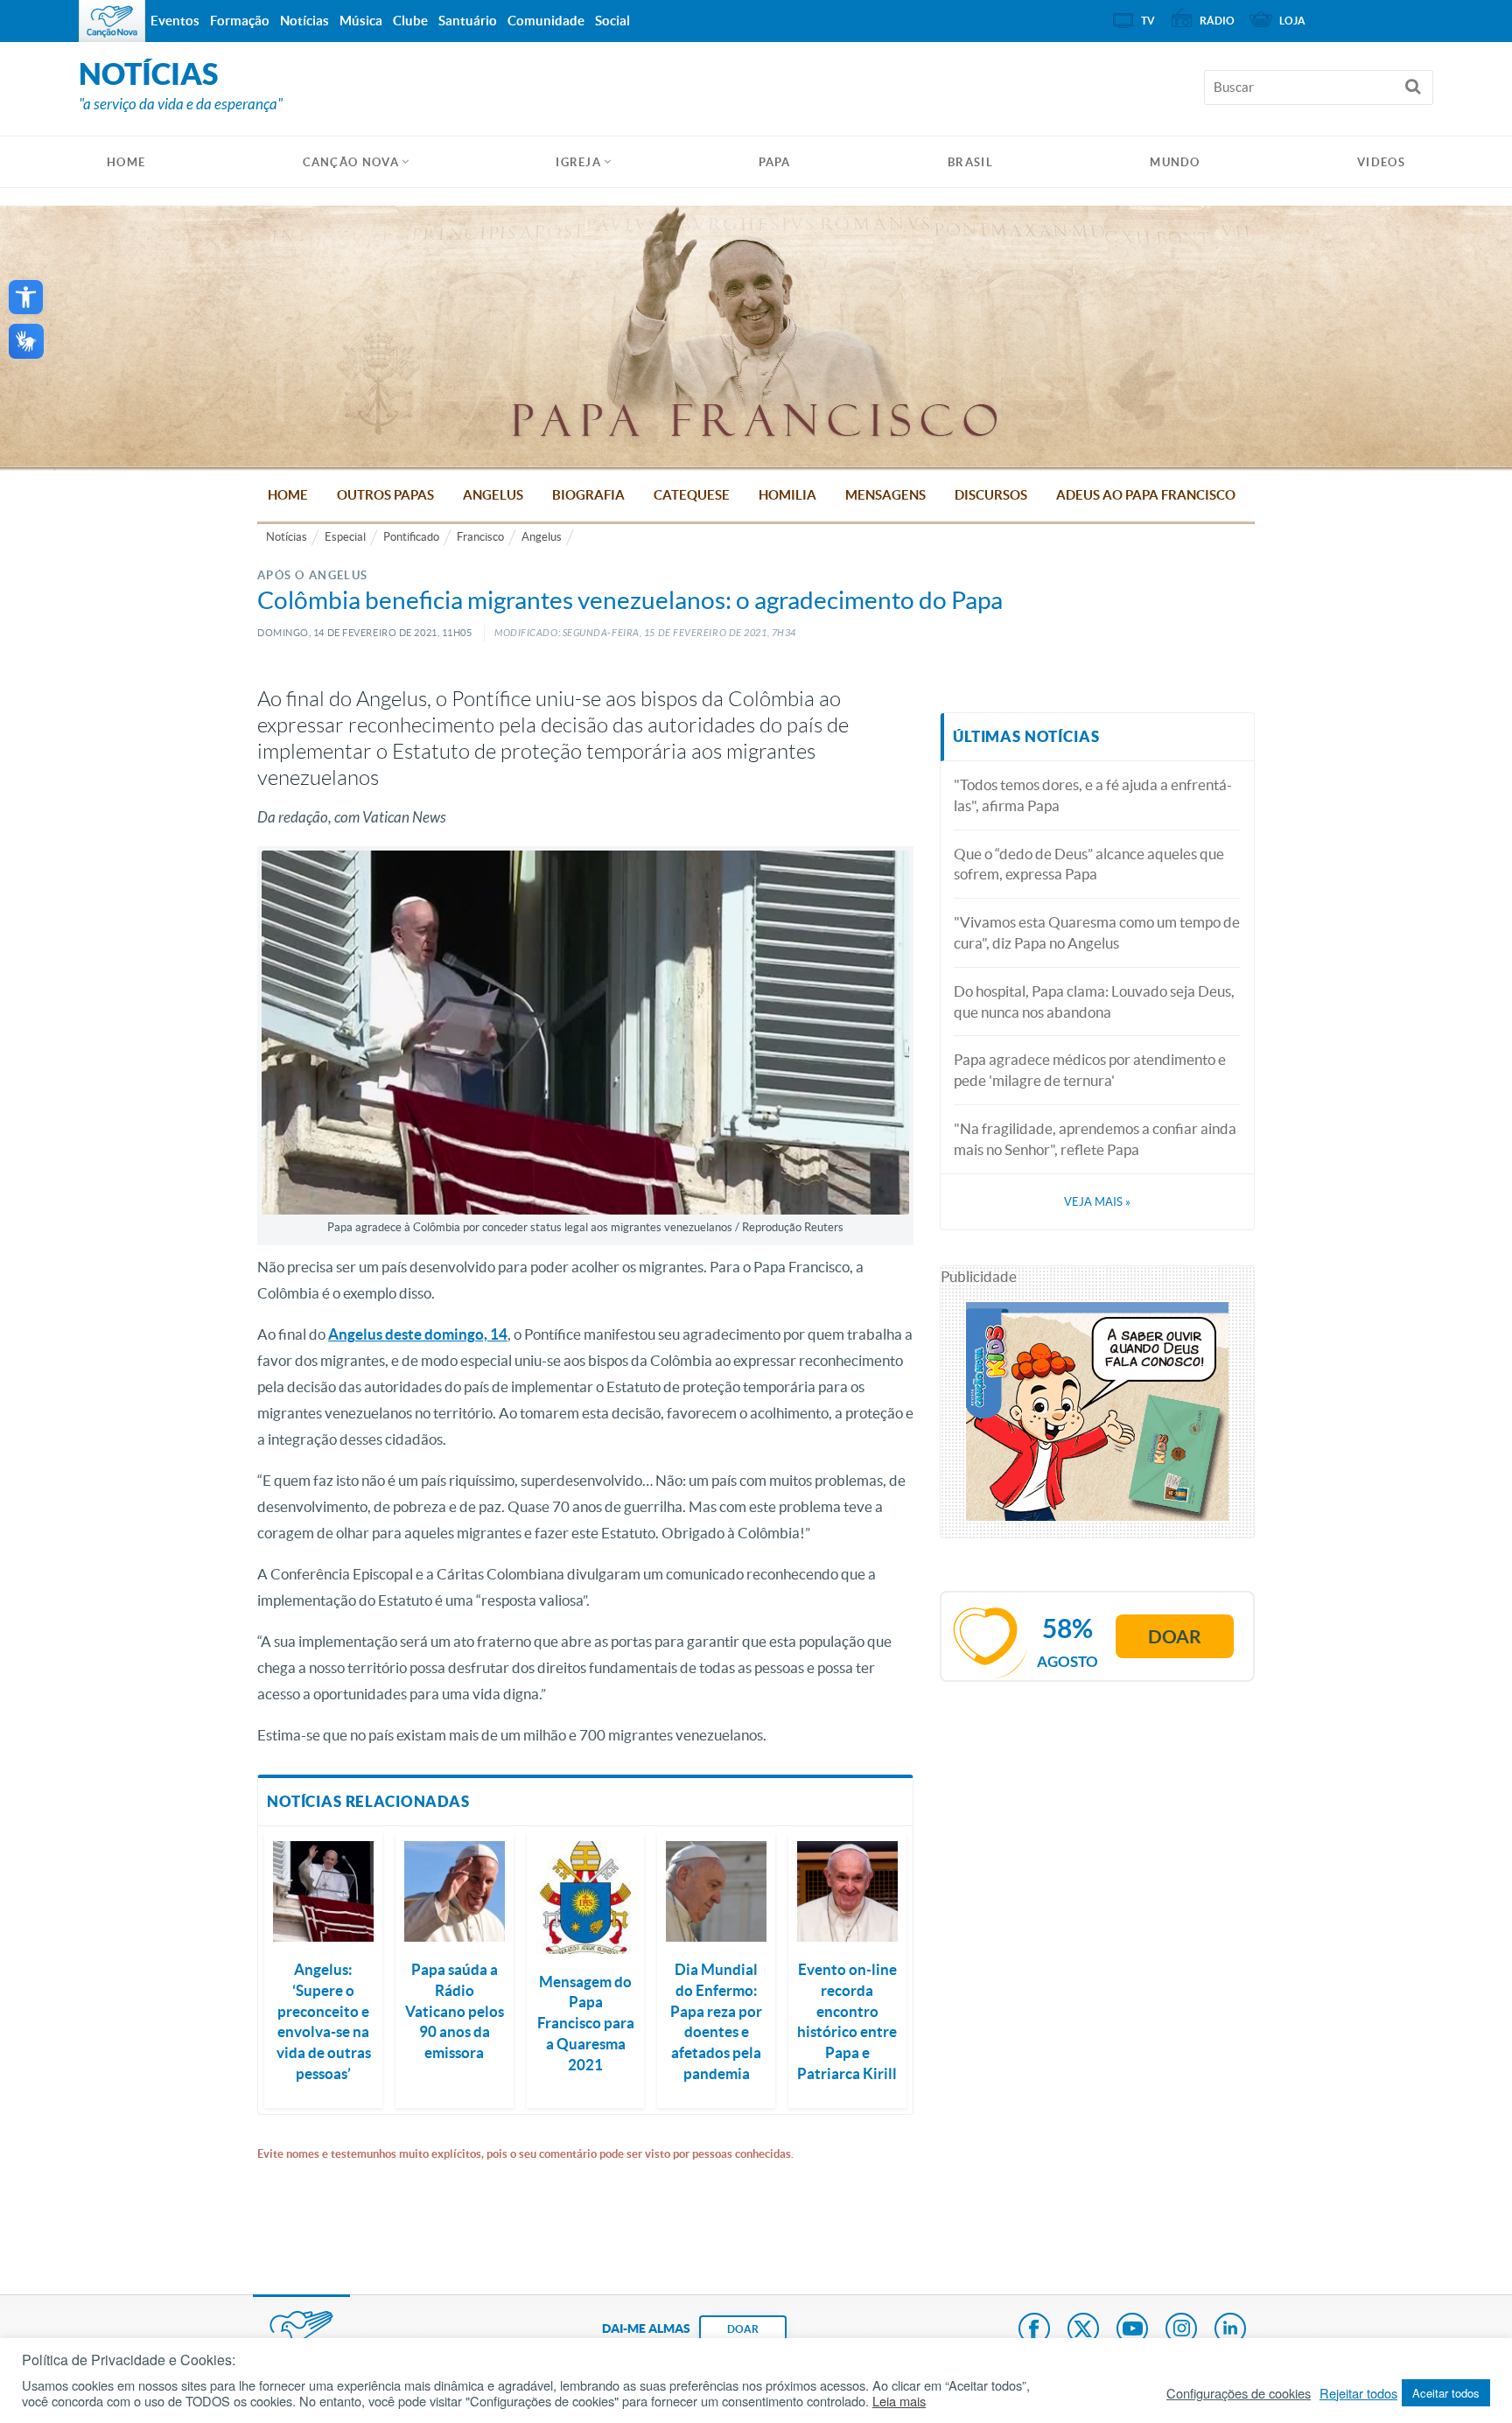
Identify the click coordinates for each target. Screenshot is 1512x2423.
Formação (240, 21)
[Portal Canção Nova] (112, 21)
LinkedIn (1230, 2330)
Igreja (578, 162)
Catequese (692, 495)
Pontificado (411, 537)
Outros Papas (385, 495)
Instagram (1181, 2330)
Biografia (588, 495)
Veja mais (1097, 1202)
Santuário (468, 21)
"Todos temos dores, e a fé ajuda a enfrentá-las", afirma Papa (1093, 795)
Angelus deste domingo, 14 (418, 1334)
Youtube (1132, 2330)
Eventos (175, 21)
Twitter (1083, 2330)
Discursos (991, 495)
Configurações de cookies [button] (1239, 2393)
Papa (775, 162)
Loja (1292, 21)
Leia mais (899, 2401)
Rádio (1217, 21)
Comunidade (546, 21)
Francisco (480, 537)
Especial (345, 537)
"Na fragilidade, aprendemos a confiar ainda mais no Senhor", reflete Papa (1095, 1139)
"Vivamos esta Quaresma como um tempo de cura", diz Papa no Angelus (1097, 932)
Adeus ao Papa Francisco (1146, 495)
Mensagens (885, 495)
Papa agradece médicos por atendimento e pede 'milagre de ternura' (1090, 1070)
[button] (26, 297)
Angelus (493, 495)
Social (612, 21)
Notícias (287, 537)
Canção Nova (351, 162)
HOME (126, 162)
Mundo (1175, 162)
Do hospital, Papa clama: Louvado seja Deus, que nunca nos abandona (1094, 1001)
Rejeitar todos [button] (1358, 2393)
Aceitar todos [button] (1446, 2393)
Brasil (970, 162)
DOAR (743, 2329)
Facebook (1034, 2330)
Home (288, 495)
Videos (1381, 162)
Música (361, 21)
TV (1148, 21)
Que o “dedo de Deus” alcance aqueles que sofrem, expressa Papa (1089, 864)
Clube (410, 21)
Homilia (787, 495)
